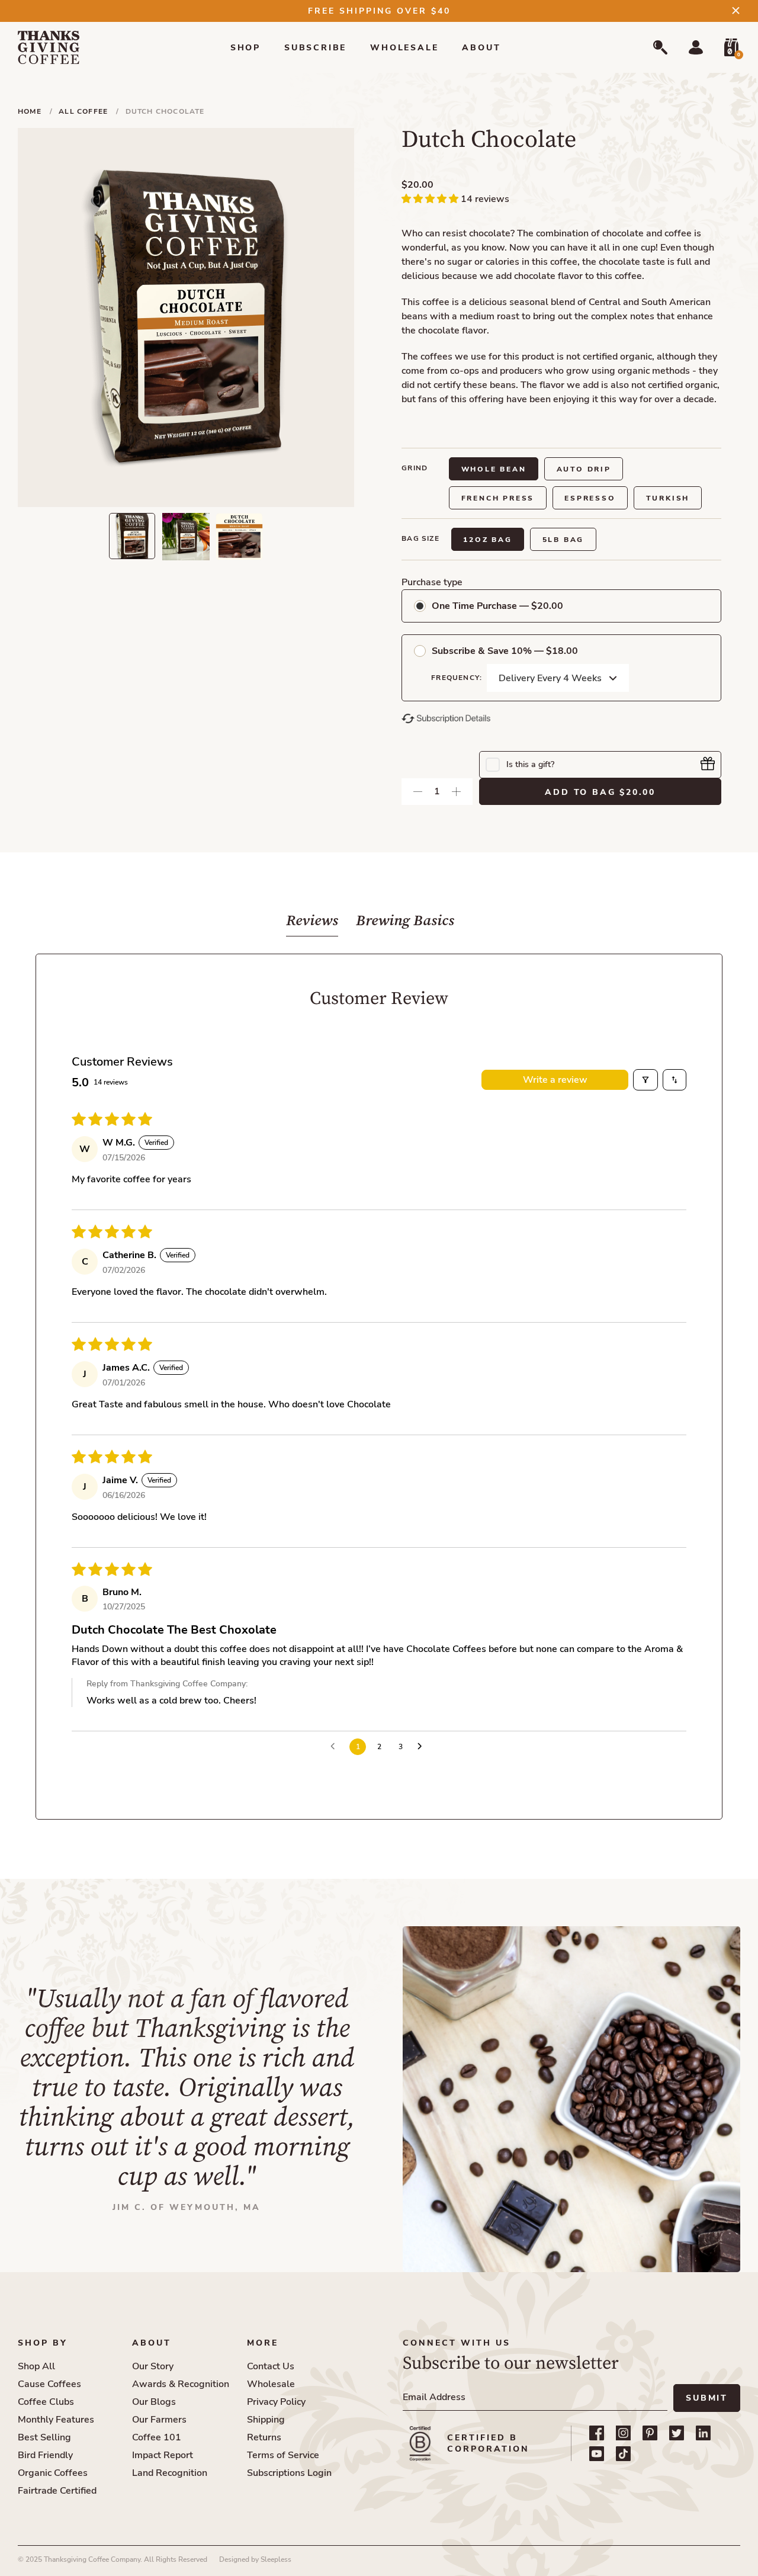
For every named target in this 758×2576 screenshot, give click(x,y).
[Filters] (645, 1080)
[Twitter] (677, 2433)
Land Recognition (170, 2473)
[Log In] (696, 47)
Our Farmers (159, 2420)
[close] (736, 10)
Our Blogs (154, 2402)
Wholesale (404, 48)
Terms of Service (283, 2455)
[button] (431, 199)
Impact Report (163, 2455)
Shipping (266, 2420)
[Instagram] (623, 2433)
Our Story (153, 2366)
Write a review (555, 1080)
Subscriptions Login (289, 2473)
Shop (245, 48)
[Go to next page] (423, 1747)
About (481, 48)
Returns (264, 2437)
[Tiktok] (623, 2454)
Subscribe (315, 48)
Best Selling (44, 2437)
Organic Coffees (53, 2473)
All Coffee (84, 111)
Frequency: (457, 678)
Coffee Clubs (46, 2402)
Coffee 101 (157, 2437)
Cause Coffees (49, 2384)
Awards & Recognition (181, 2384)
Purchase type (432, 582)
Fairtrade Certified (57, 2491)
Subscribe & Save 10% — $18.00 (505, 651)
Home (31, 111)
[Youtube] (597, 2454)
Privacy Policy (276, 2402)
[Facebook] (597, 2433)
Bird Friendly (45, 2455)
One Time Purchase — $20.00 (497, 606)
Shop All (36, 2366)
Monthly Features (56, 2420)
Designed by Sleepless (255, 2559)
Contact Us (271, 2366)
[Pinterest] (650, 2433)
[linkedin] (703, 2433)
